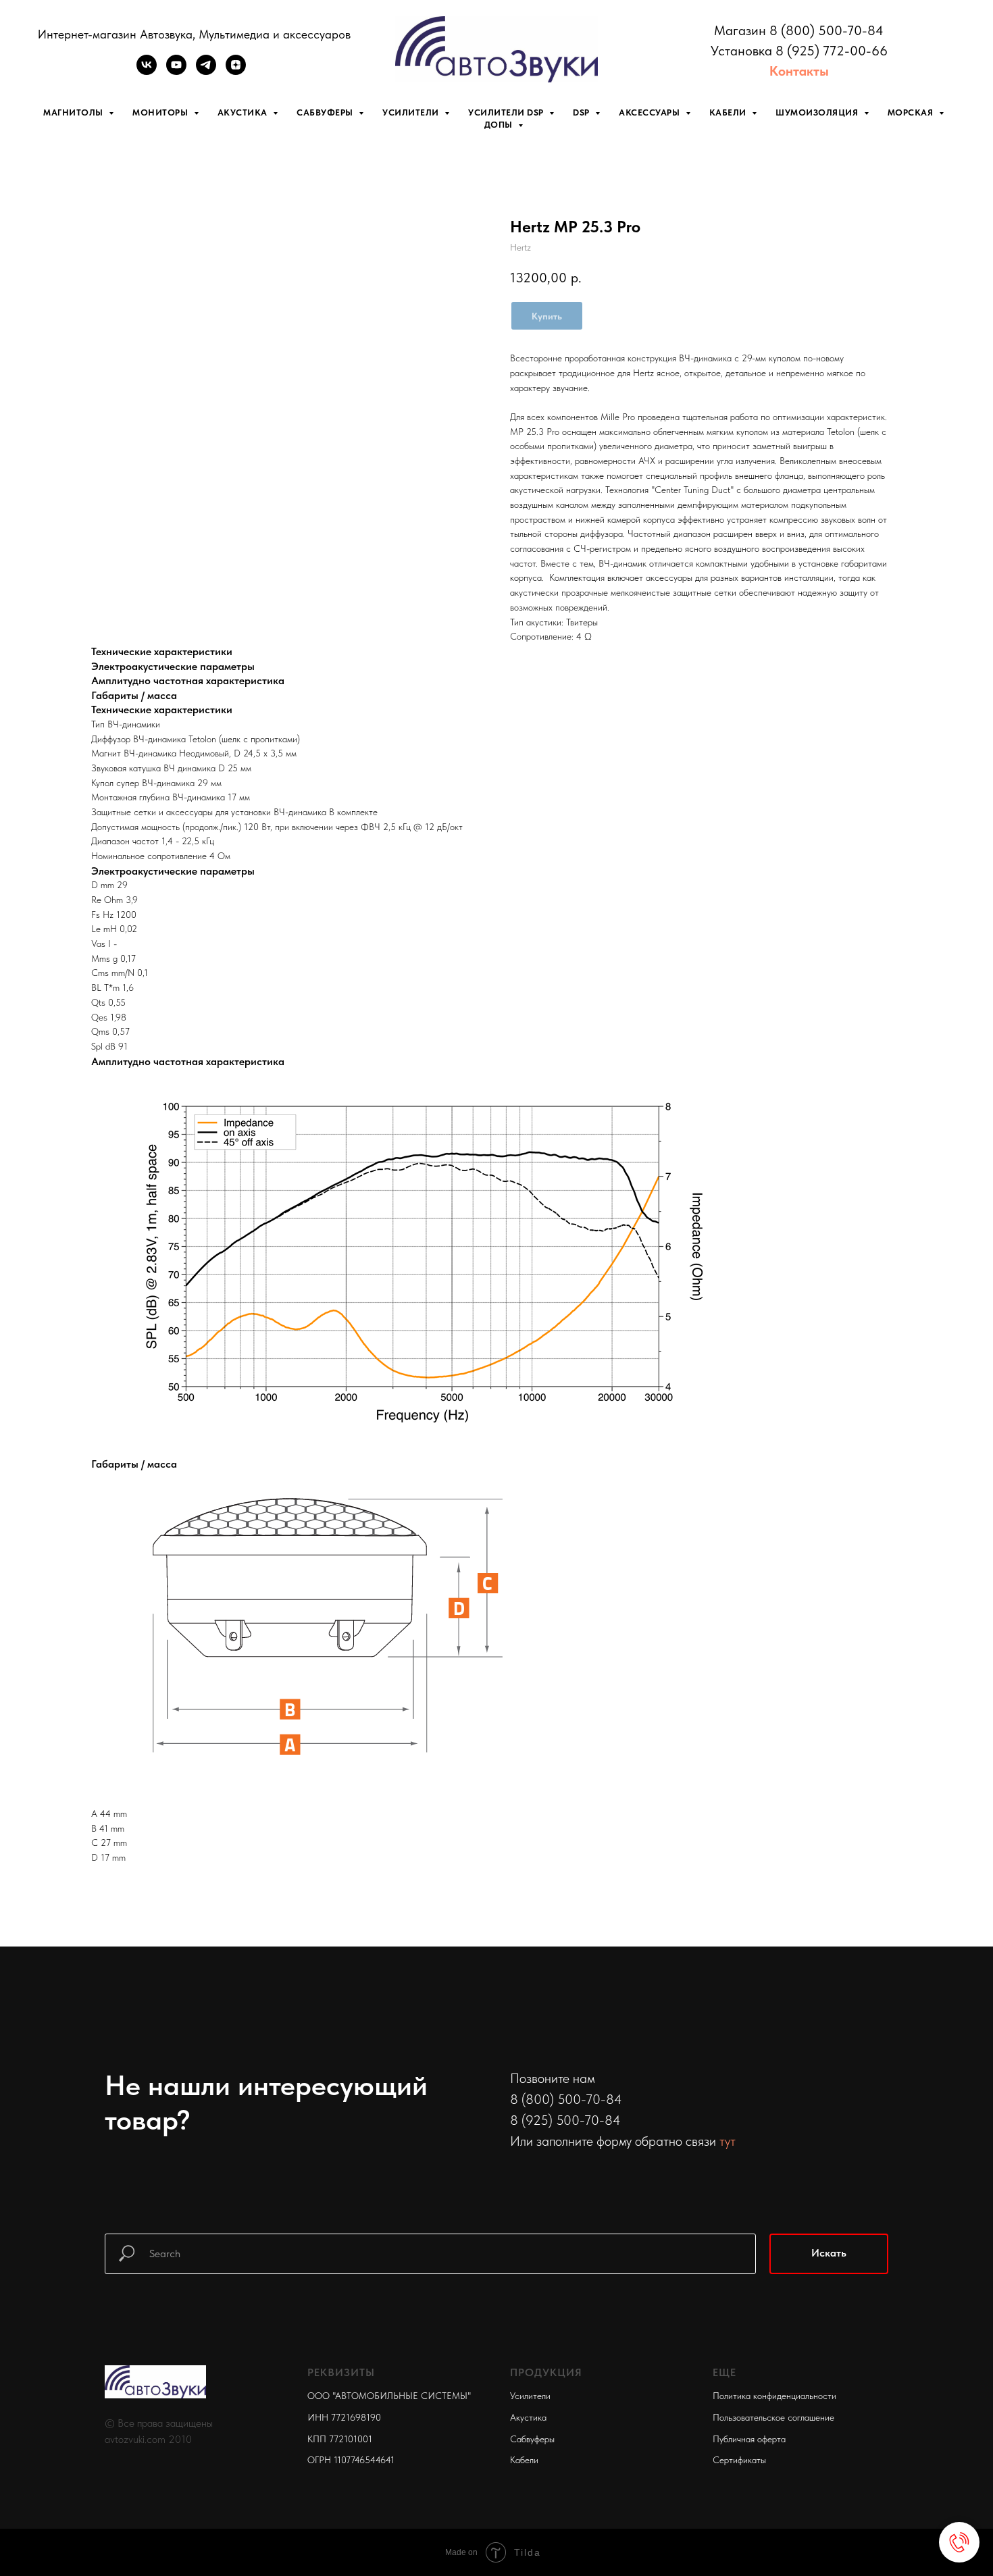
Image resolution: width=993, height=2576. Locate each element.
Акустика (244, 112)
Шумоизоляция (818, 112)
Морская (912, 112)
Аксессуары (651, 112)
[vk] (147, 71)
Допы (500, 125)
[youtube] (176, 71)
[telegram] (206, 71)
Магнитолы (74, 112)
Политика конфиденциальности (774, 2396)
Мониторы (161, 112)
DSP (582, 112)
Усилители (412, 112)
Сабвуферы (326, 112)
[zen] (236, 71)
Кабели (729, 112)
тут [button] (728, 2141)
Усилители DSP (507, 112)
